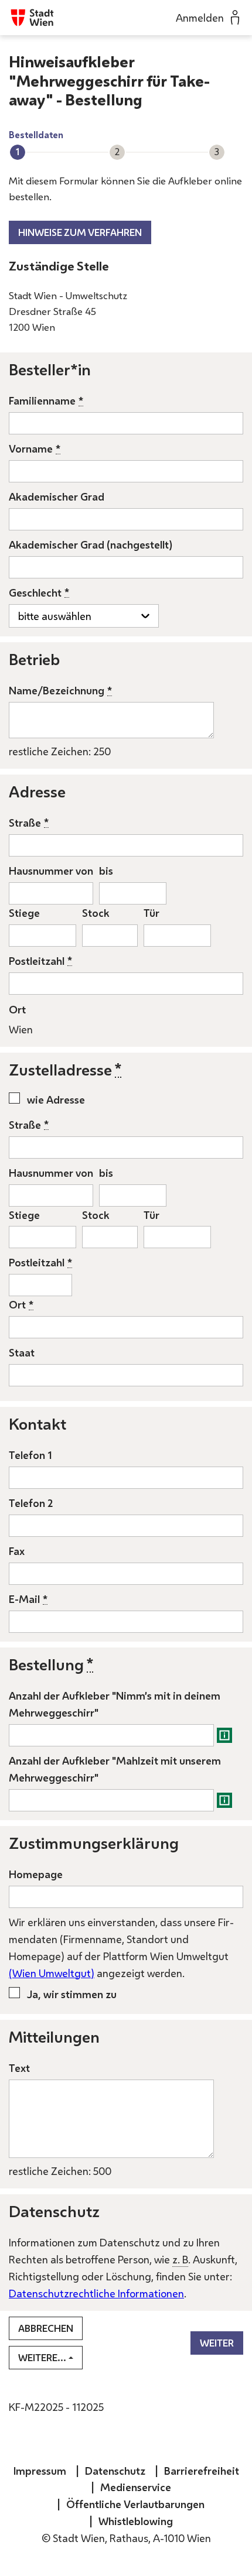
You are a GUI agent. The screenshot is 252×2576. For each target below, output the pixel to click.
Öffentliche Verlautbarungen (135, 2504)
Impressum (40, 2471)
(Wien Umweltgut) (52, 1973)
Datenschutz (115, 2471)
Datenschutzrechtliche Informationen (96, 2293)
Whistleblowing (136, 2521)
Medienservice (136, 2487)
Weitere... (42, 2358)
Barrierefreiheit (202, 2471)
